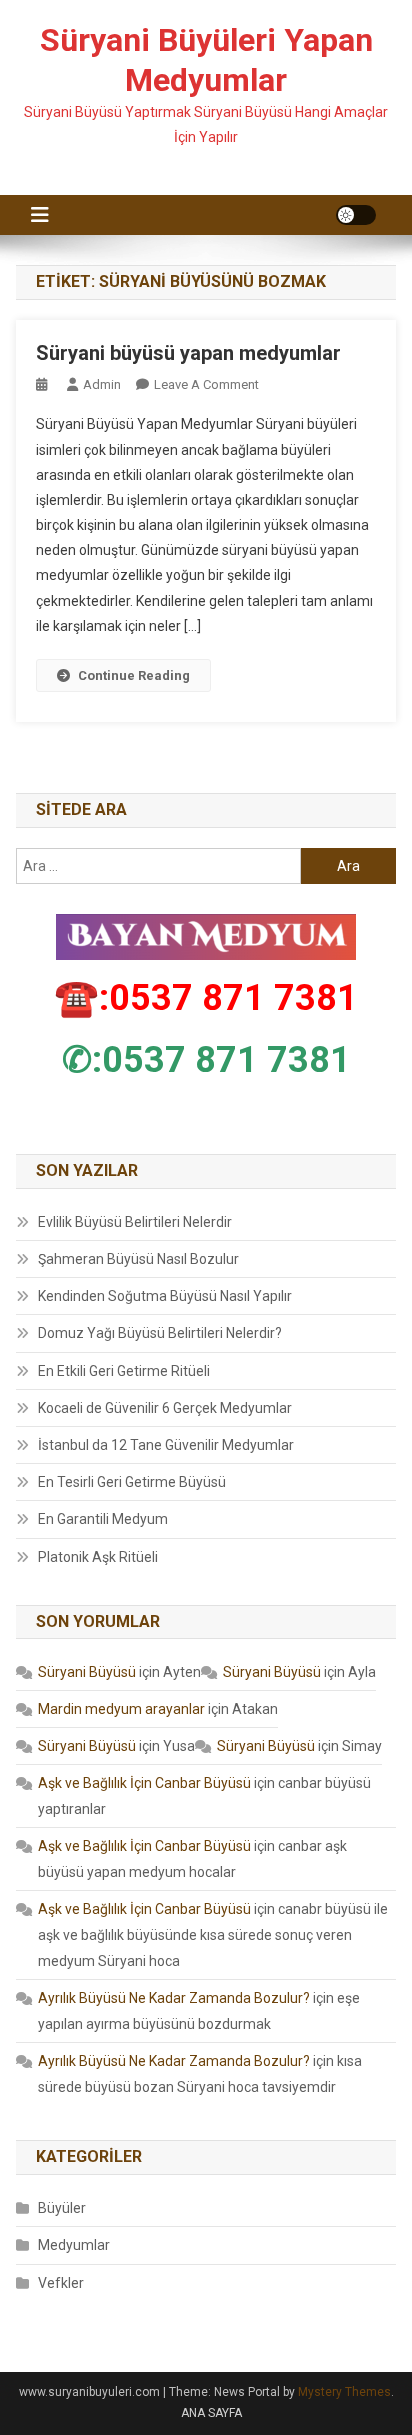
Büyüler (62, 2208)
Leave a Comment (206, 384)
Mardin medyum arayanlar (121, 1709)
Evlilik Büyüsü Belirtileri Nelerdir (135, 1222)
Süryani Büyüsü (87, 1672)
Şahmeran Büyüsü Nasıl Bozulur (138, 1259)
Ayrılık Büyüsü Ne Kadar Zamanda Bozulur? (174, 1998)
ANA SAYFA (211, 2413)
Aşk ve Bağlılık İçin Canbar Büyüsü (144, 1783)
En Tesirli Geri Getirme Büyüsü (132, 1482)
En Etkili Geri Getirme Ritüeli (124, 1371)
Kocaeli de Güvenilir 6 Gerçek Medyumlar (165, 1408)
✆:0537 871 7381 (206, 1060)
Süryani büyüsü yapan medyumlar (188, 353)
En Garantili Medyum (103, 1519)
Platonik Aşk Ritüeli (98, 1557)
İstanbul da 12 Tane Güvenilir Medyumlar (166, 1445)
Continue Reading (134, 675)
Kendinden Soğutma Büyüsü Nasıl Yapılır (165, 1296)
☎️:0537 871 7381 (206, 998)
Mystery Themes (344, 2392)
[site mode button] (356, 215)
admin (102, 384)
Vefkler (61, 2283)
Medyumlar (74, 2245)
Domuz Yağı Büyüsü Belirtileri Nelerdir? (160, 1333)
